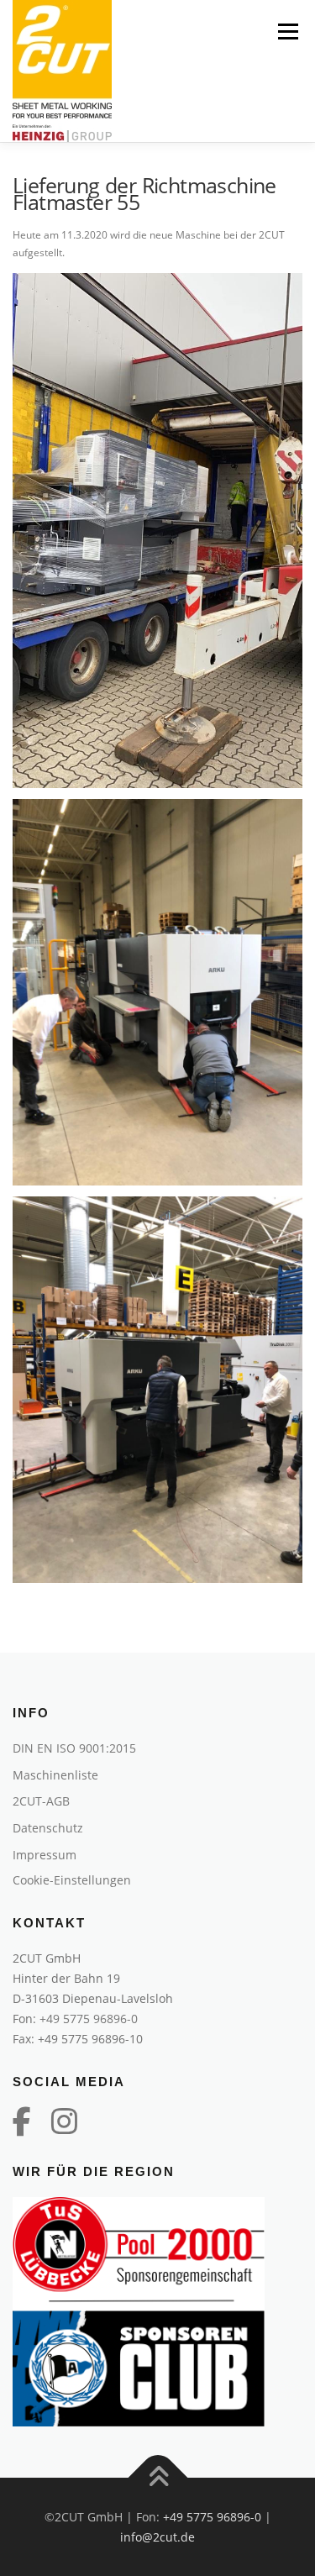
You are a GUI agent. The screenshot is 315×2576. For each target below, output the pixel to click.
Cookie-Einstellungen (72, 1880)
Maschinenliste (55, 1775)
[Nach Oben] (157, 2478)
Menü (286, 32)
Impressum (45, 1855)
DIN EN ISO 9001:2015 (74, 1748)
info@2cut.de (157, 2537)
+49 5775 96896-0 (89, 2019)
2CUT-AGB (41, 1801)
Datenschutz (48, 1828)
